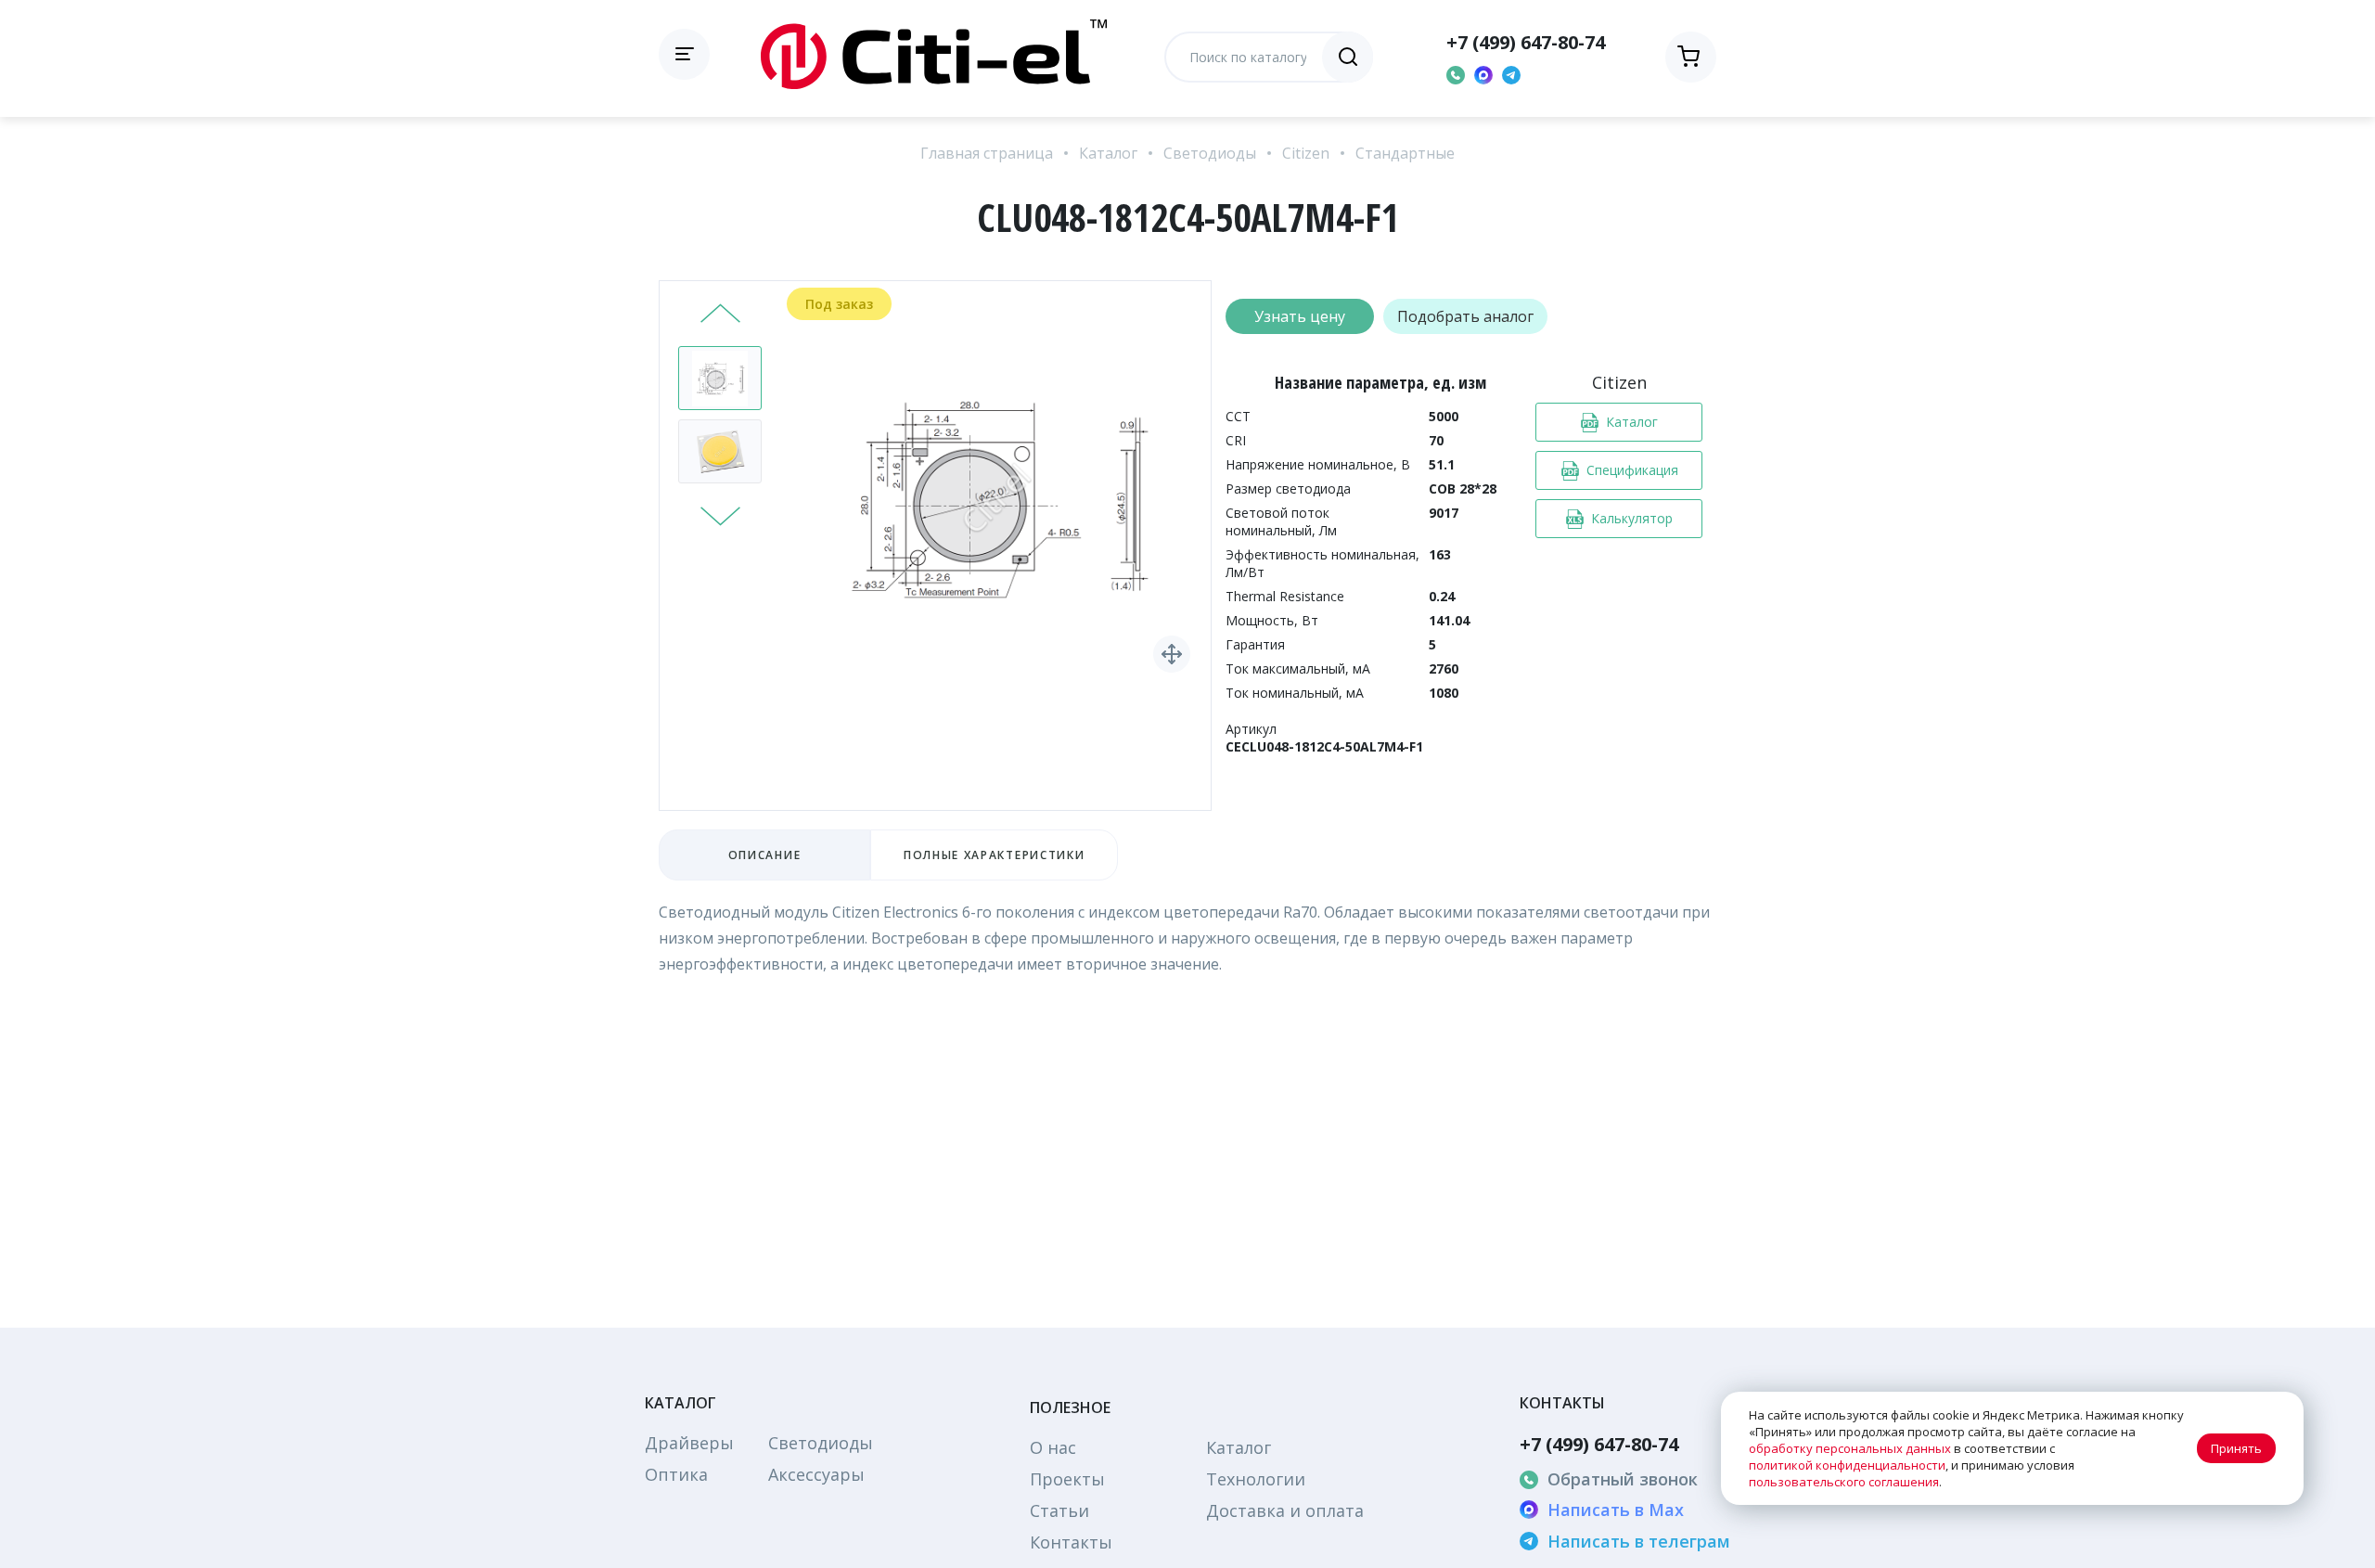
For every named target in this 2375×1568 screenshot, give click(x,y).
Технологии (1256, 1479)
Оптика (676, 1474)
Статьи (1059, 1510)
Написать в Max (1616, 1510)
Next (720, 514)
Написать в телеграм (1639, 1541)
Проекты (1067, 1479)
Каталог (1108, 153)
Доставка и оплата (1285, 1510)
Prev (720, 315)
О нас (1053, 1447)
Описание (764, 855)
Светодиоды (1210, 153)
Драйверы (689, 1443)
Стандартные (1405, 153)
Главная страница (987, 153)
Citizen (1306, 153)
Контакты (1071, 1542)
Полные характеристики (994, 855)
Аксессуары (816, 1474)
